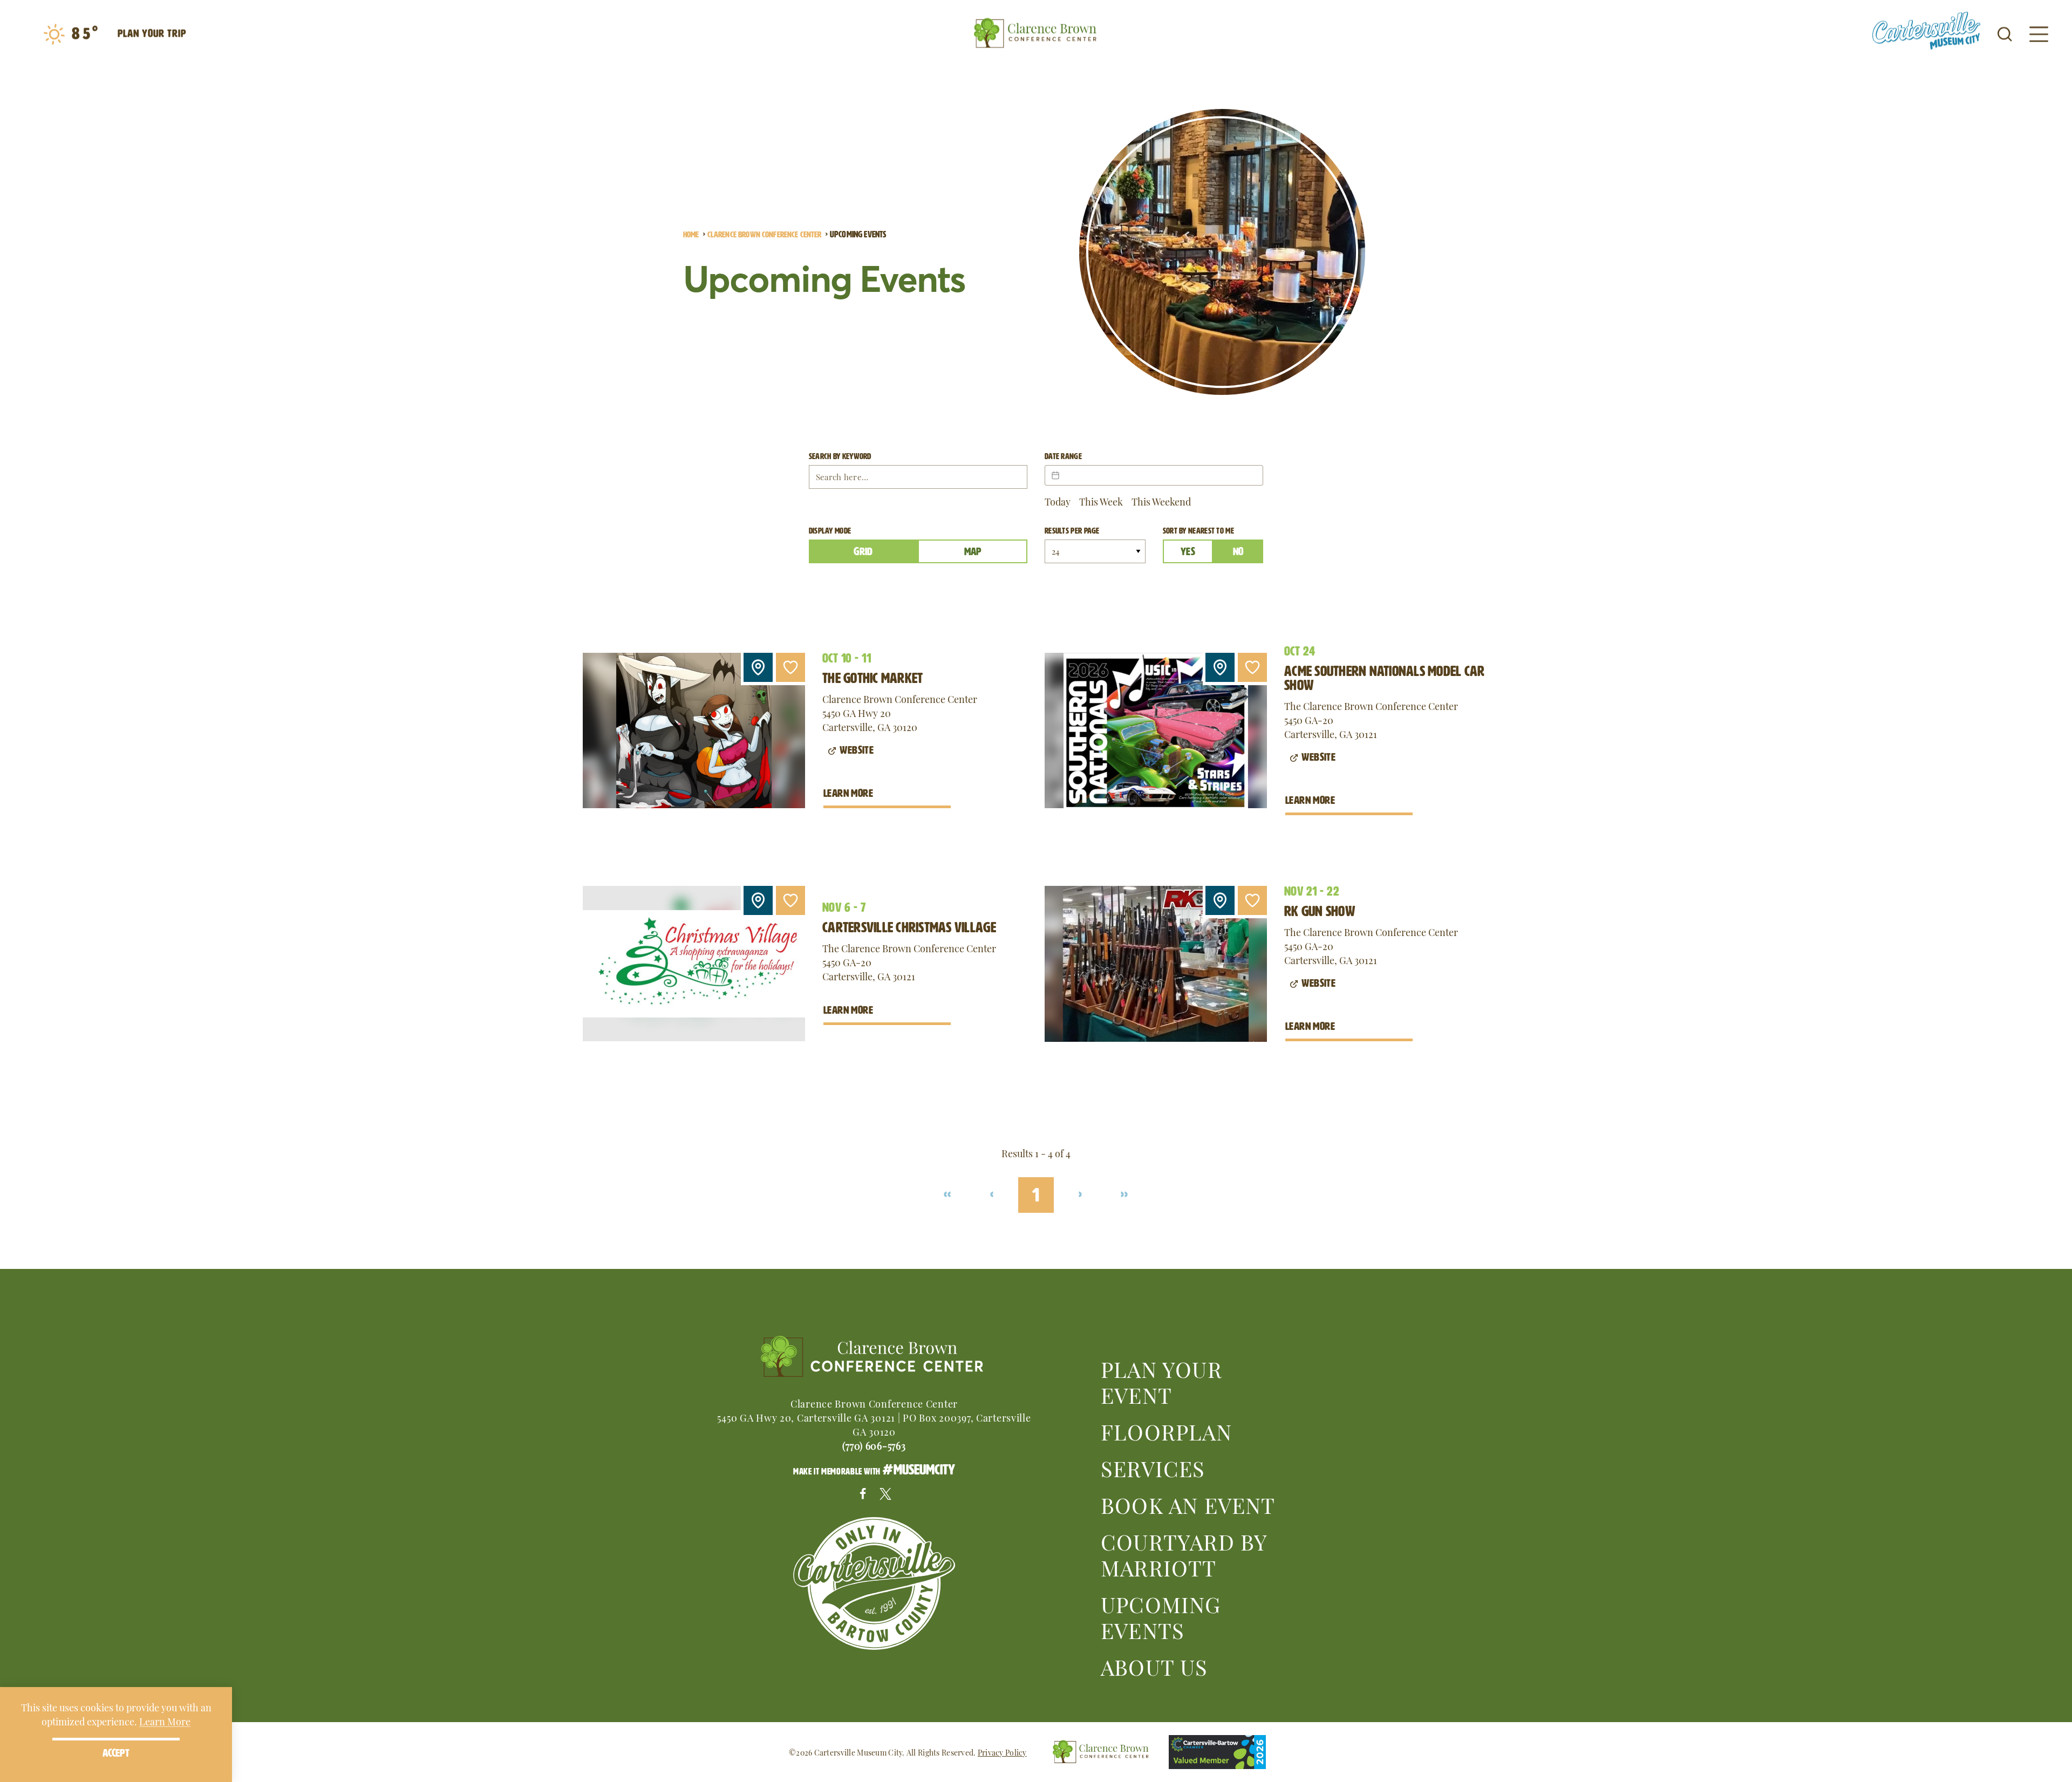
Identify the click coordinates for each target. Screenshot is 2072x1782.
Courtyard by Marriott (1184, 1554)
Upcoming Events (1161, 1616)
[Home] (1036, 33)
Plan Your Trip (152, 33)
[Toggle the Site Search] (2005, 33)
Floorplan (1166, 1431)
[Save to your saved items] (790, 667)
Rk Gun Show (1320, 911)
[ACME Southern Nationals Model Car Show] (1156, 730)
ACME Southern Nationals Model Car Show (1385, 678)
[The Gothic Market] (694, 730)
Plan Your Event (1161, 1381)
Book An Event (1188, 1504)
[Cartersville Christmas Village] (694, 964)
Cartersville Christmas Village (909, 927)
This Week (1101, 501)
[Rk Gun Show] (1156, 964)
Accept (116, 1753)
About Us (1154, 1666)
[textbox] (1154, 475)
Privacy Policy (1002, 1752)
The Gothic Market (873, 678)
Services (1153, 1467)
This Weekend (1161, 501)
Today (1058, 501)
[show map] (758, 667)
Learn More (848, 793)
